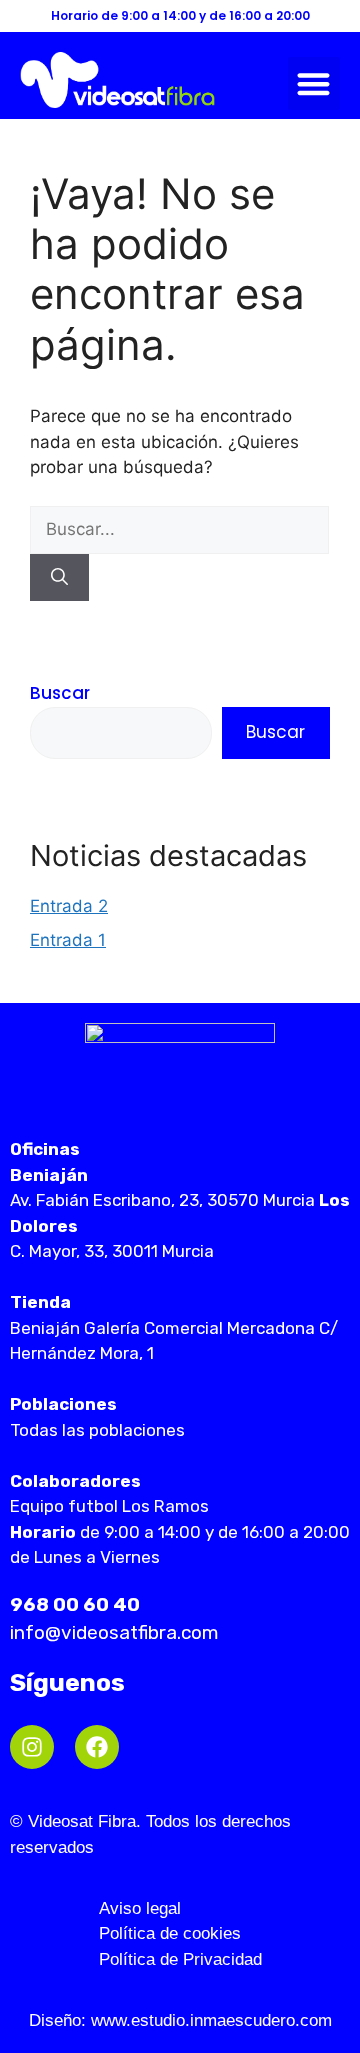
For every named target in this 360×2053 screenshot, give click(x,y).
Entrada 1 (68, 940)
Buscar (60, 693)
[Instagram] (32, 1747)
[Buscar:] (179, 529)
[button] (314, 83)
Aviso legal (140, 1908)
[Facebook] (97, 1747)
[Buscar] (59, 578)
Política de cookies (170, 1933)
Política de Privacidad (180, 1959)
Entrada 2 (69, 906)
